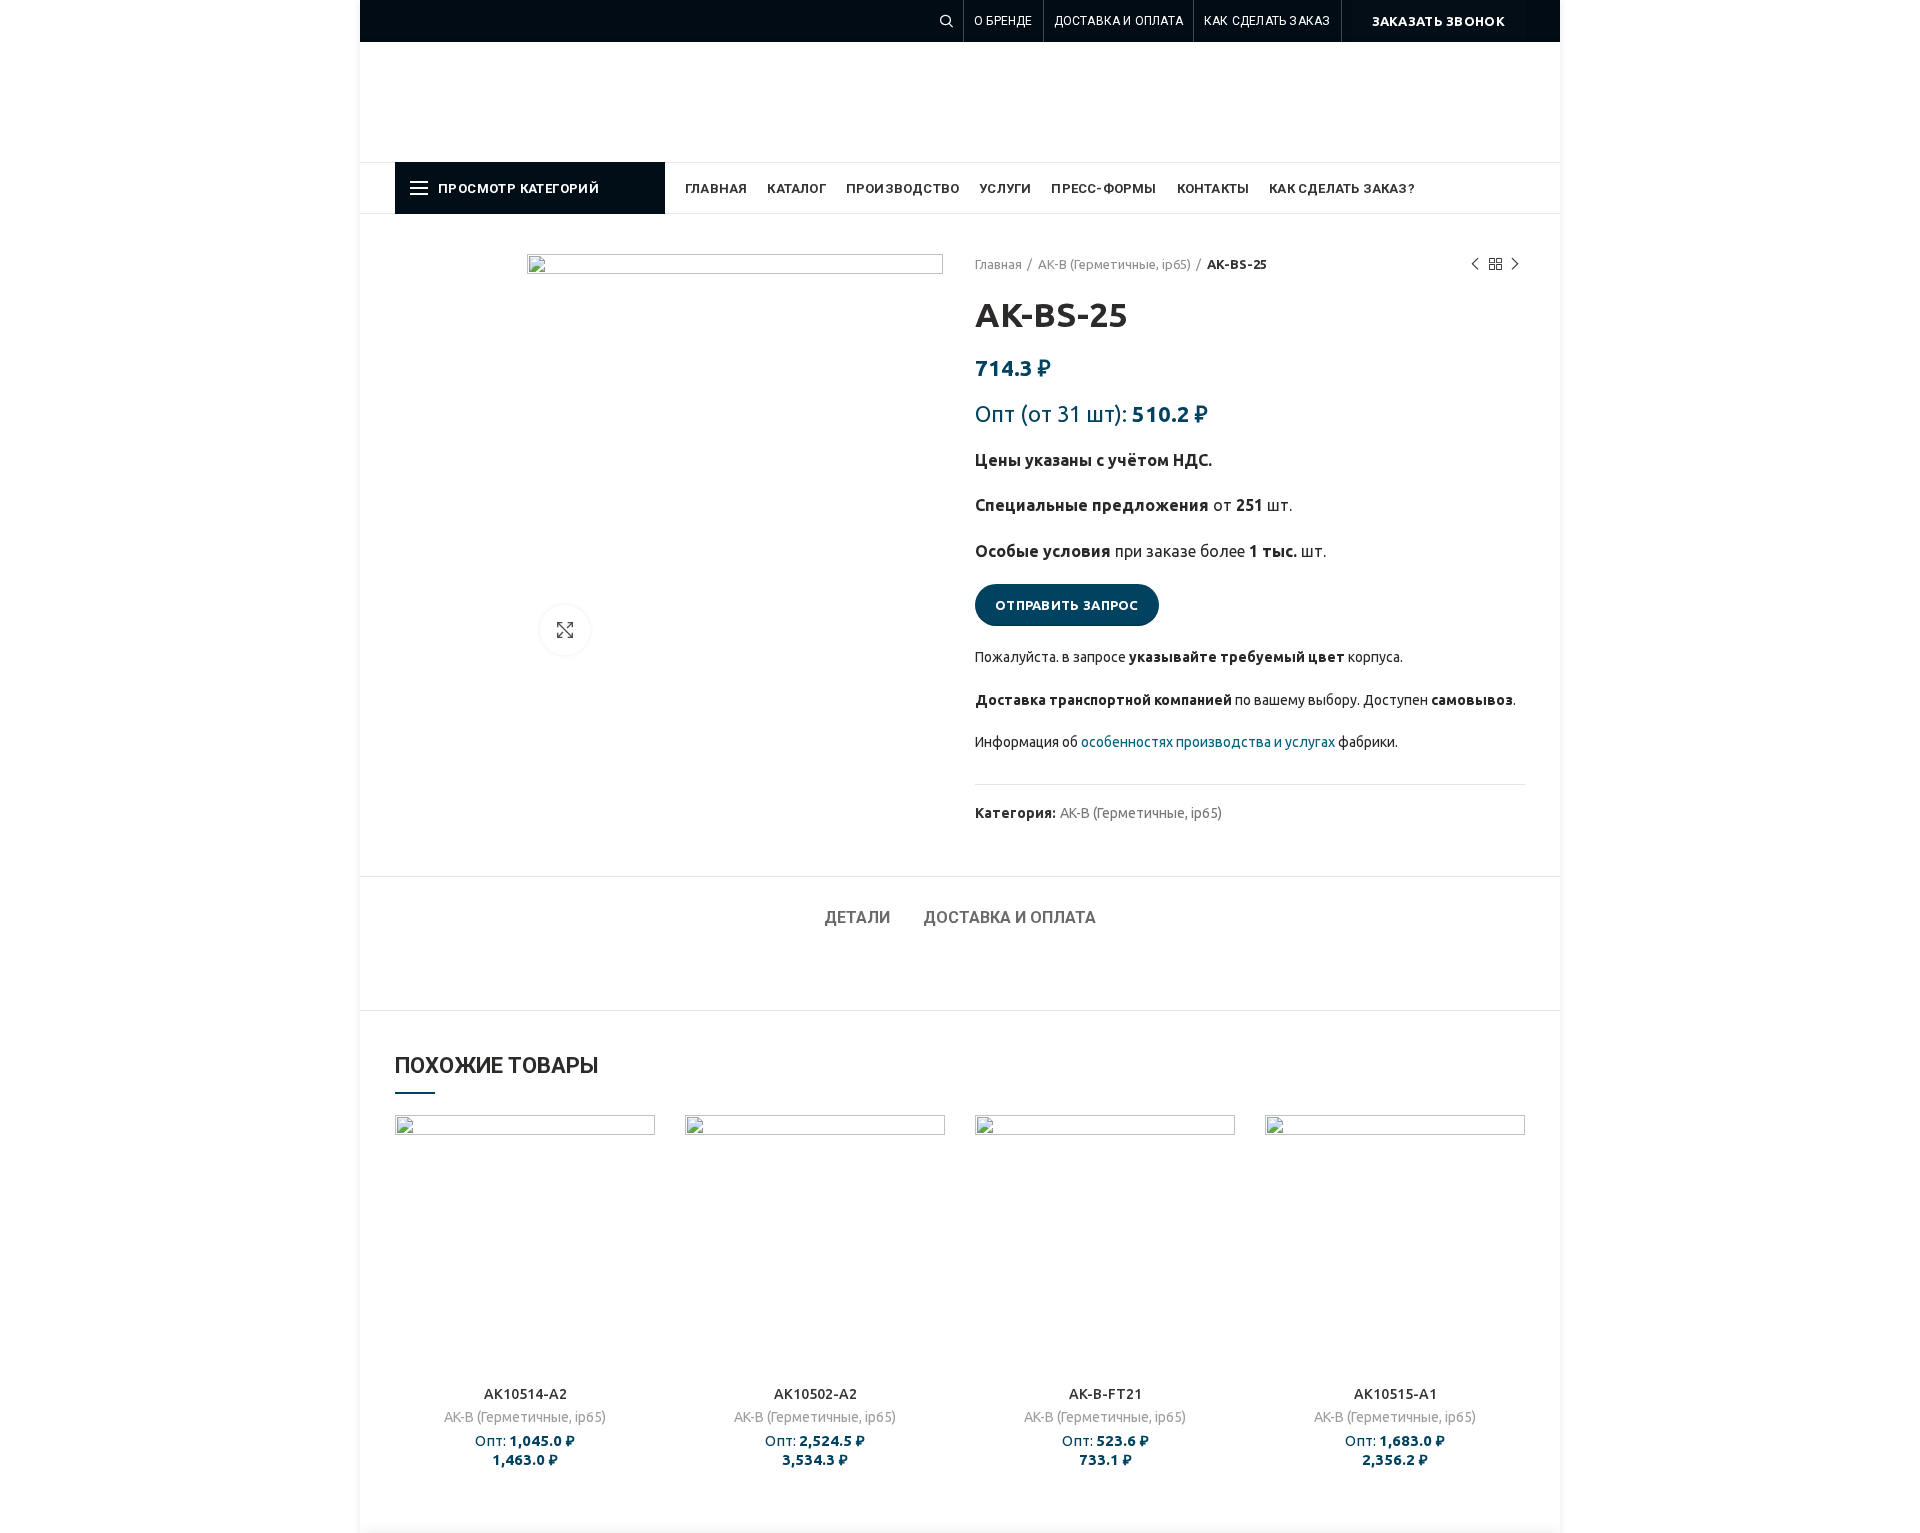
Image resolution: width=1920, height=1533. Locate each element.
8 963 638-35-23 (1440, 98)
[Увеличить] (565, 630)
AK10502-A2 (815, 1394)
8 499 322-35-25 (1440, 68)
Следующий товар (1515, 264)
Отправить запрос (1067, 605)
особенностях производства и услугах (1208, 742)
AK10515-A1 (1395, 1394)
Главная (998, 264)
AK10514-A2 (525, 1394)
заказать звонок (1439, 21)
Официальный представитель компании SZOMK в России (724, 101)
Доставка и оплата (1009, 917)
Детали (857, 917)
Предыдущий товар (1475, 264)
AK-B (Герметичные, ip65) (1114, 264)
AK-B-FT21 (1105, 1394)
